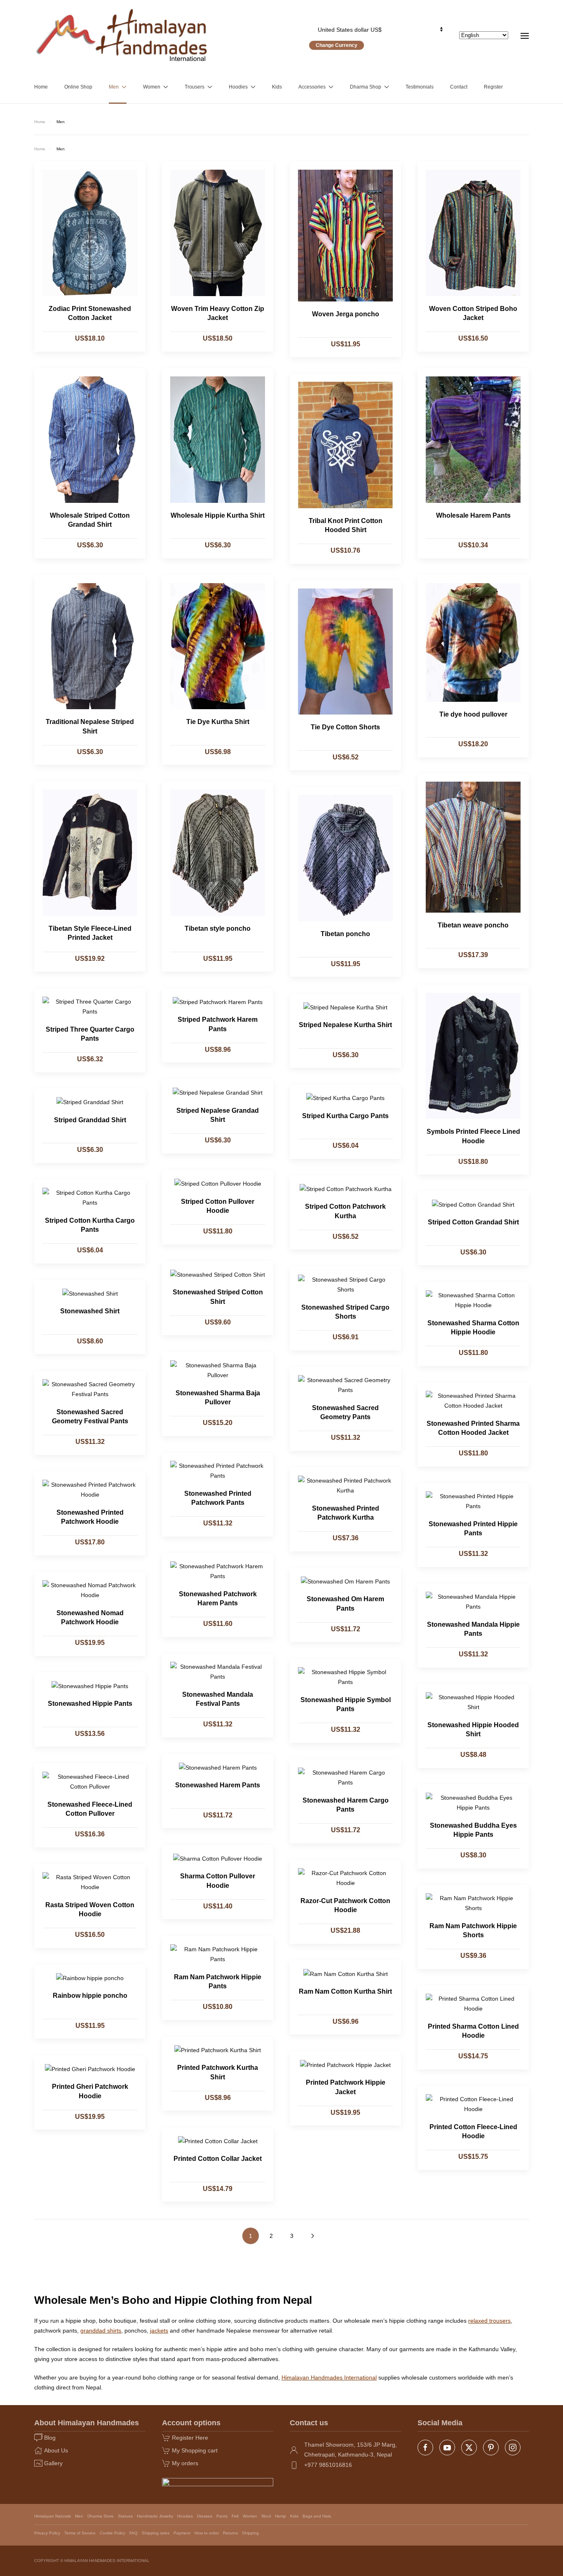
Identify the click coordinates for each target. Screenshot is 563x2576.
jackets (159, 2331)
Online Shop (78, 87)
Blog (50, 2438)
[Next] (312, 2236)
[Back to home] (122, 35)
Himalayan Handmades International (329, 2377)
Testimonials (420, 87)
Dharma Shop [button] (366, 87)
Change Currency (337, 45)
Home (41, 87)
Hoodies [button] (238, 87)
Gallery (53, 2463)
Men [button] (114, 87)
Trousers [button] (195, 87)
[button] (525, 35)
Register (493, 87)
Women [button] (152, 87)
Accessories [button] (312, 87)
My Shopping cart (195, 2450)
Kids (277, 87)
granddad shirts (101, 2331)
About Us (56, 2450)
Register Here (190, 2438)
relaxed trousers (489, 2321)
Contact (459, 87)
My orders (185, 2463)
